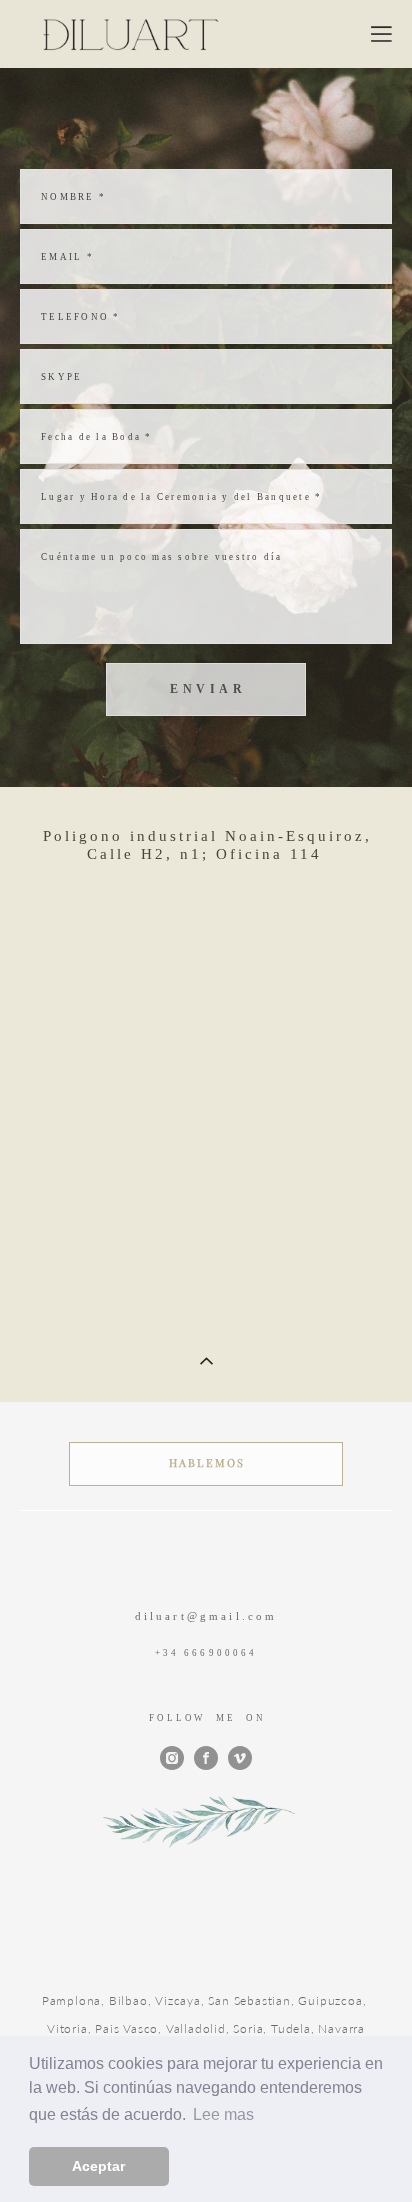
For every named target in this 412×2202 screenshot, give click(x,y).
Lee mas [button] (223, 2114)
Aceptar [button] (98, 2166)
